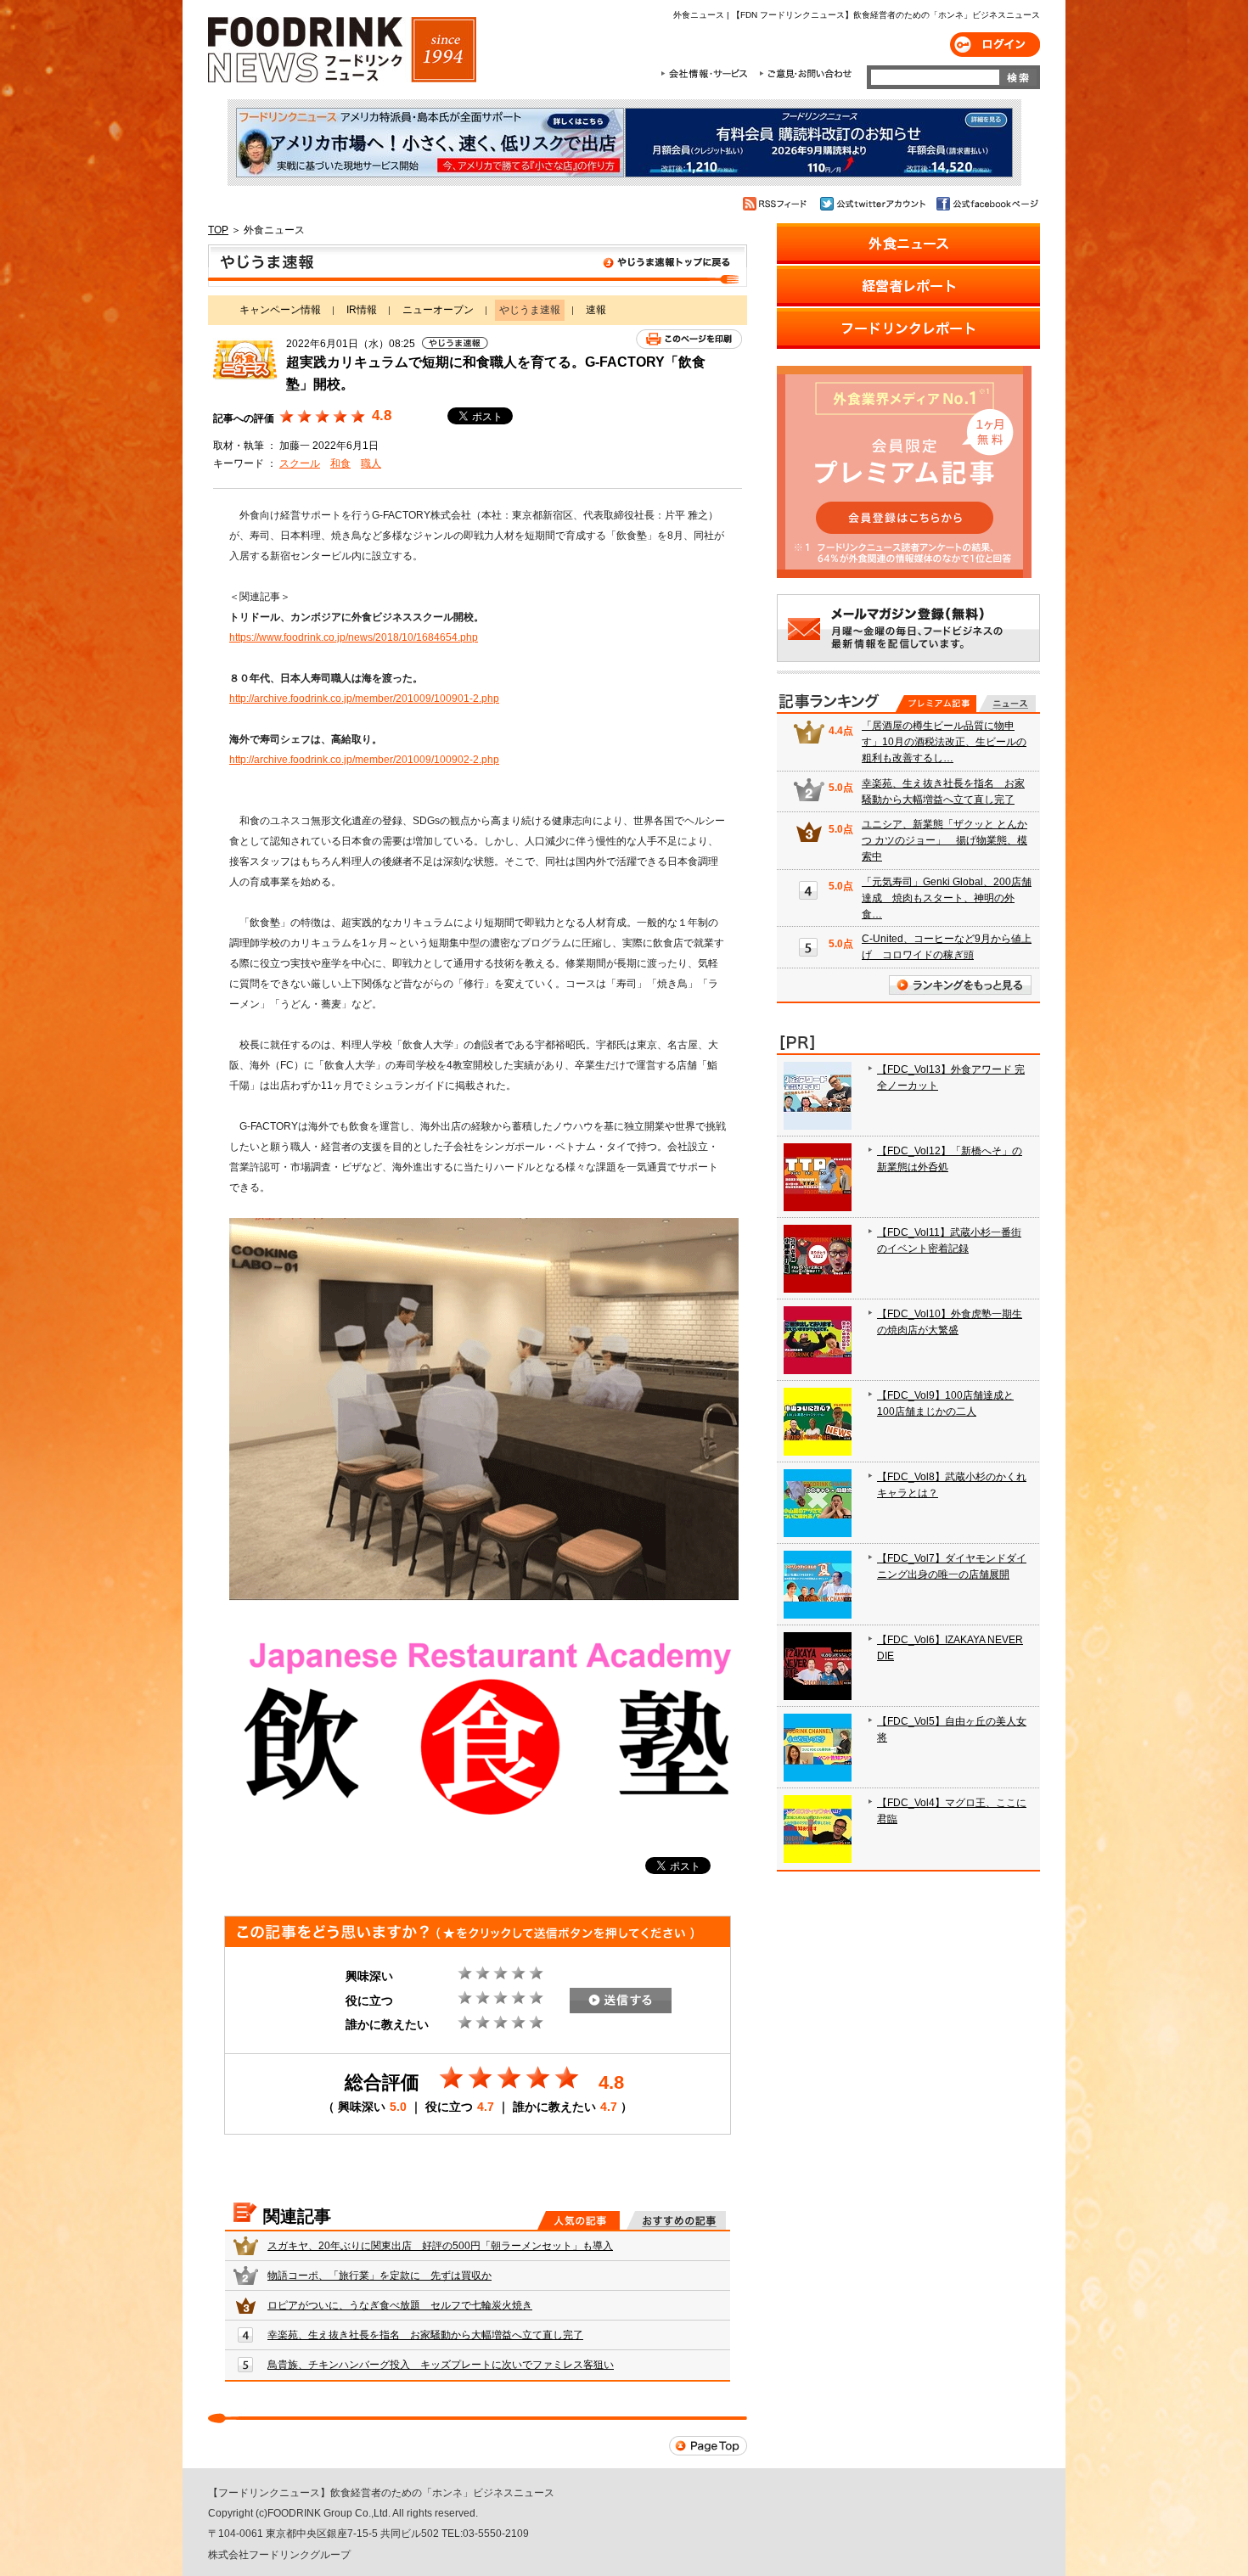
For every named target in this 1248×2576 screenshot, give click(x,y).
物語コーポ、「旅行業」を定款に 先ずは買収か (379, 2276)
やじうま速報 (478, 266)
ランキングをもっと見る (960, 985)
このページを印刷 (689, 339)
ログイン (995, 45)
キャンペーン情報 (280, 310)
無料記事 (1007, 704)
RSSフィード (777, 204)
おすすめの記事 (676, 2220)
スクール (300, 463)
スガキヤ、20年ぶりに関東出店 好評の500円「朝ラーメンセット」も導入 (440, 2246)
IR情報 (362, 310)
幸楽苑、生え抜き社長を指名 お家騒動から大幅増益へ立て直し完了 (425, 2335)
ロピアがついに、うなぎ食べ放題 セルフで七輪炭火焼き (400, 2305)
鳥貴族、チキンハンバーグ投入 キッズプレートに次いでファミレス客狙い (441, 2365)
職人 (371, 463)
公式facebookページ (986, 204)
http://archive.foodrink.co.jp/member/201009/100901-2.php (364, 699)
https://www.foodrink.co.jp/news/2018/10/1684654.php (354, 637)
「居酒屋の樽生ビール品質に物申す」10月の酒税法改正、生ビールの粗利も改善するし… (944, 742)
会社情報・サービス (707, 74)
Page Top (708, 2446)
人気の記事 (579, 2220)
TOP (218, 230)
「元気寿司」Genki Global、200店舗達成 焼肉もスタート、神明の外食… (947, 898)
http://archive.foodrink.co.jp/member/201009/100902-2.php (364, 760)
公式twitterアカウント (874, 204)
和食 (340, 463)
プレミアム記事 (936, 704)
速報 (596, 310)
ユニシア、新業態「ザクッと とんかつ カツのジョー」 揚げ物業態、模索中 (944, 840)
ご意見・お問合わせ (805, 74)
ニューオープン (438, 310)
